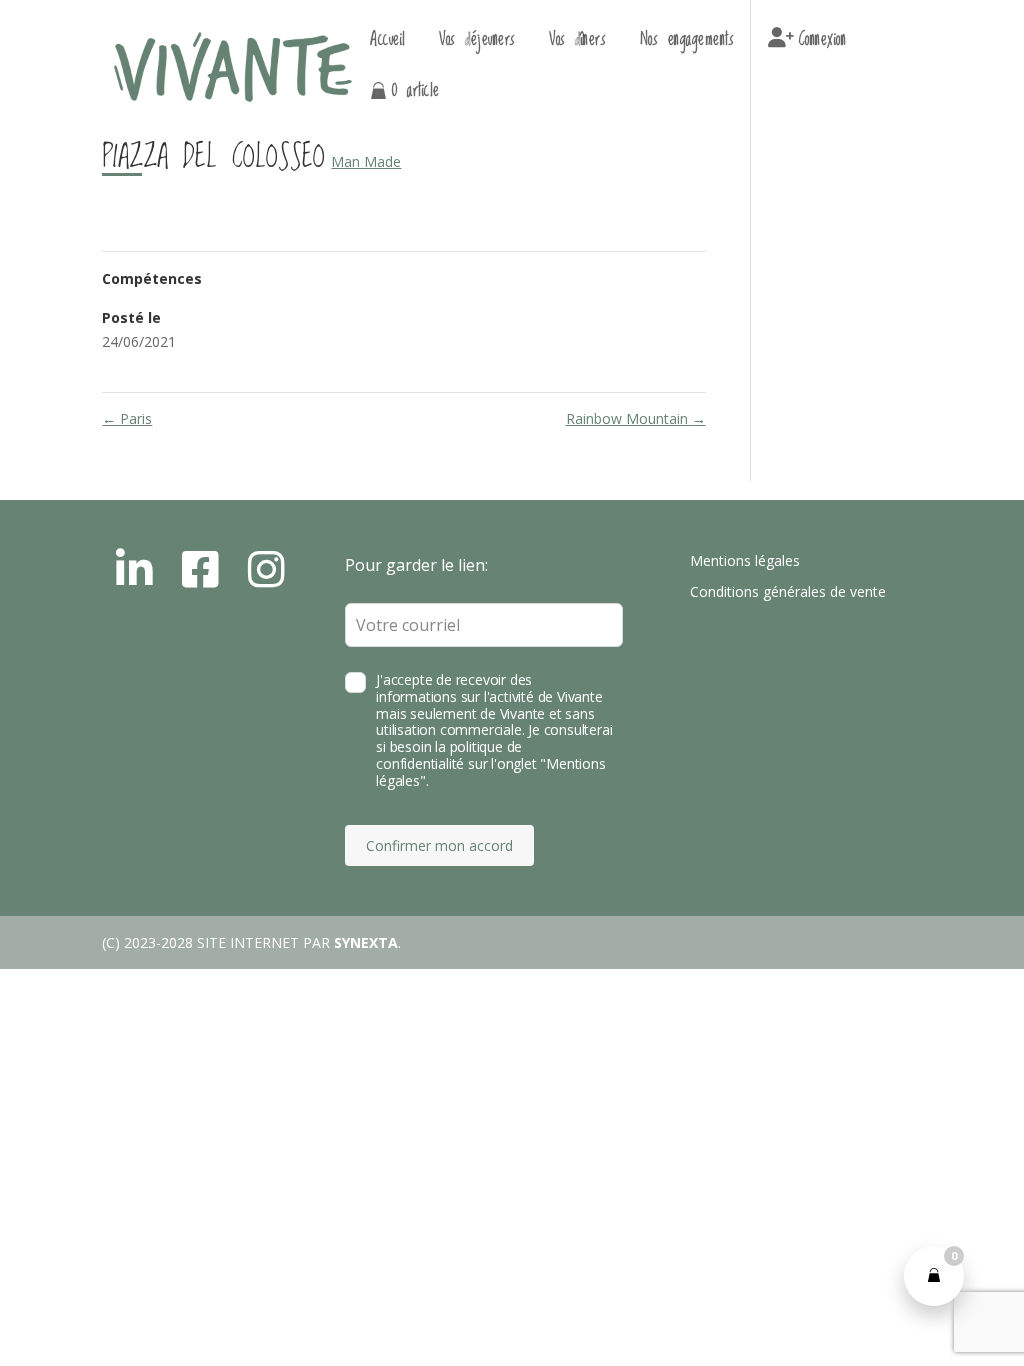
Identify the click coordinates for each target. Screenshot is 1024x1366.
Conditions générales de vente (788, 591)
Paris (127, 418)
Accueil (388, 43)
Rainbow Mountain (636, 418)
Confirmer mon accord (439, 845)
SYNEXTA (366, 942)
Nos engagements (687, 43)
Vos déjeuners (477, 43)
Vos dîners (577, 43)
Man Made (366, 161)
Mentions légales (745, 560)
